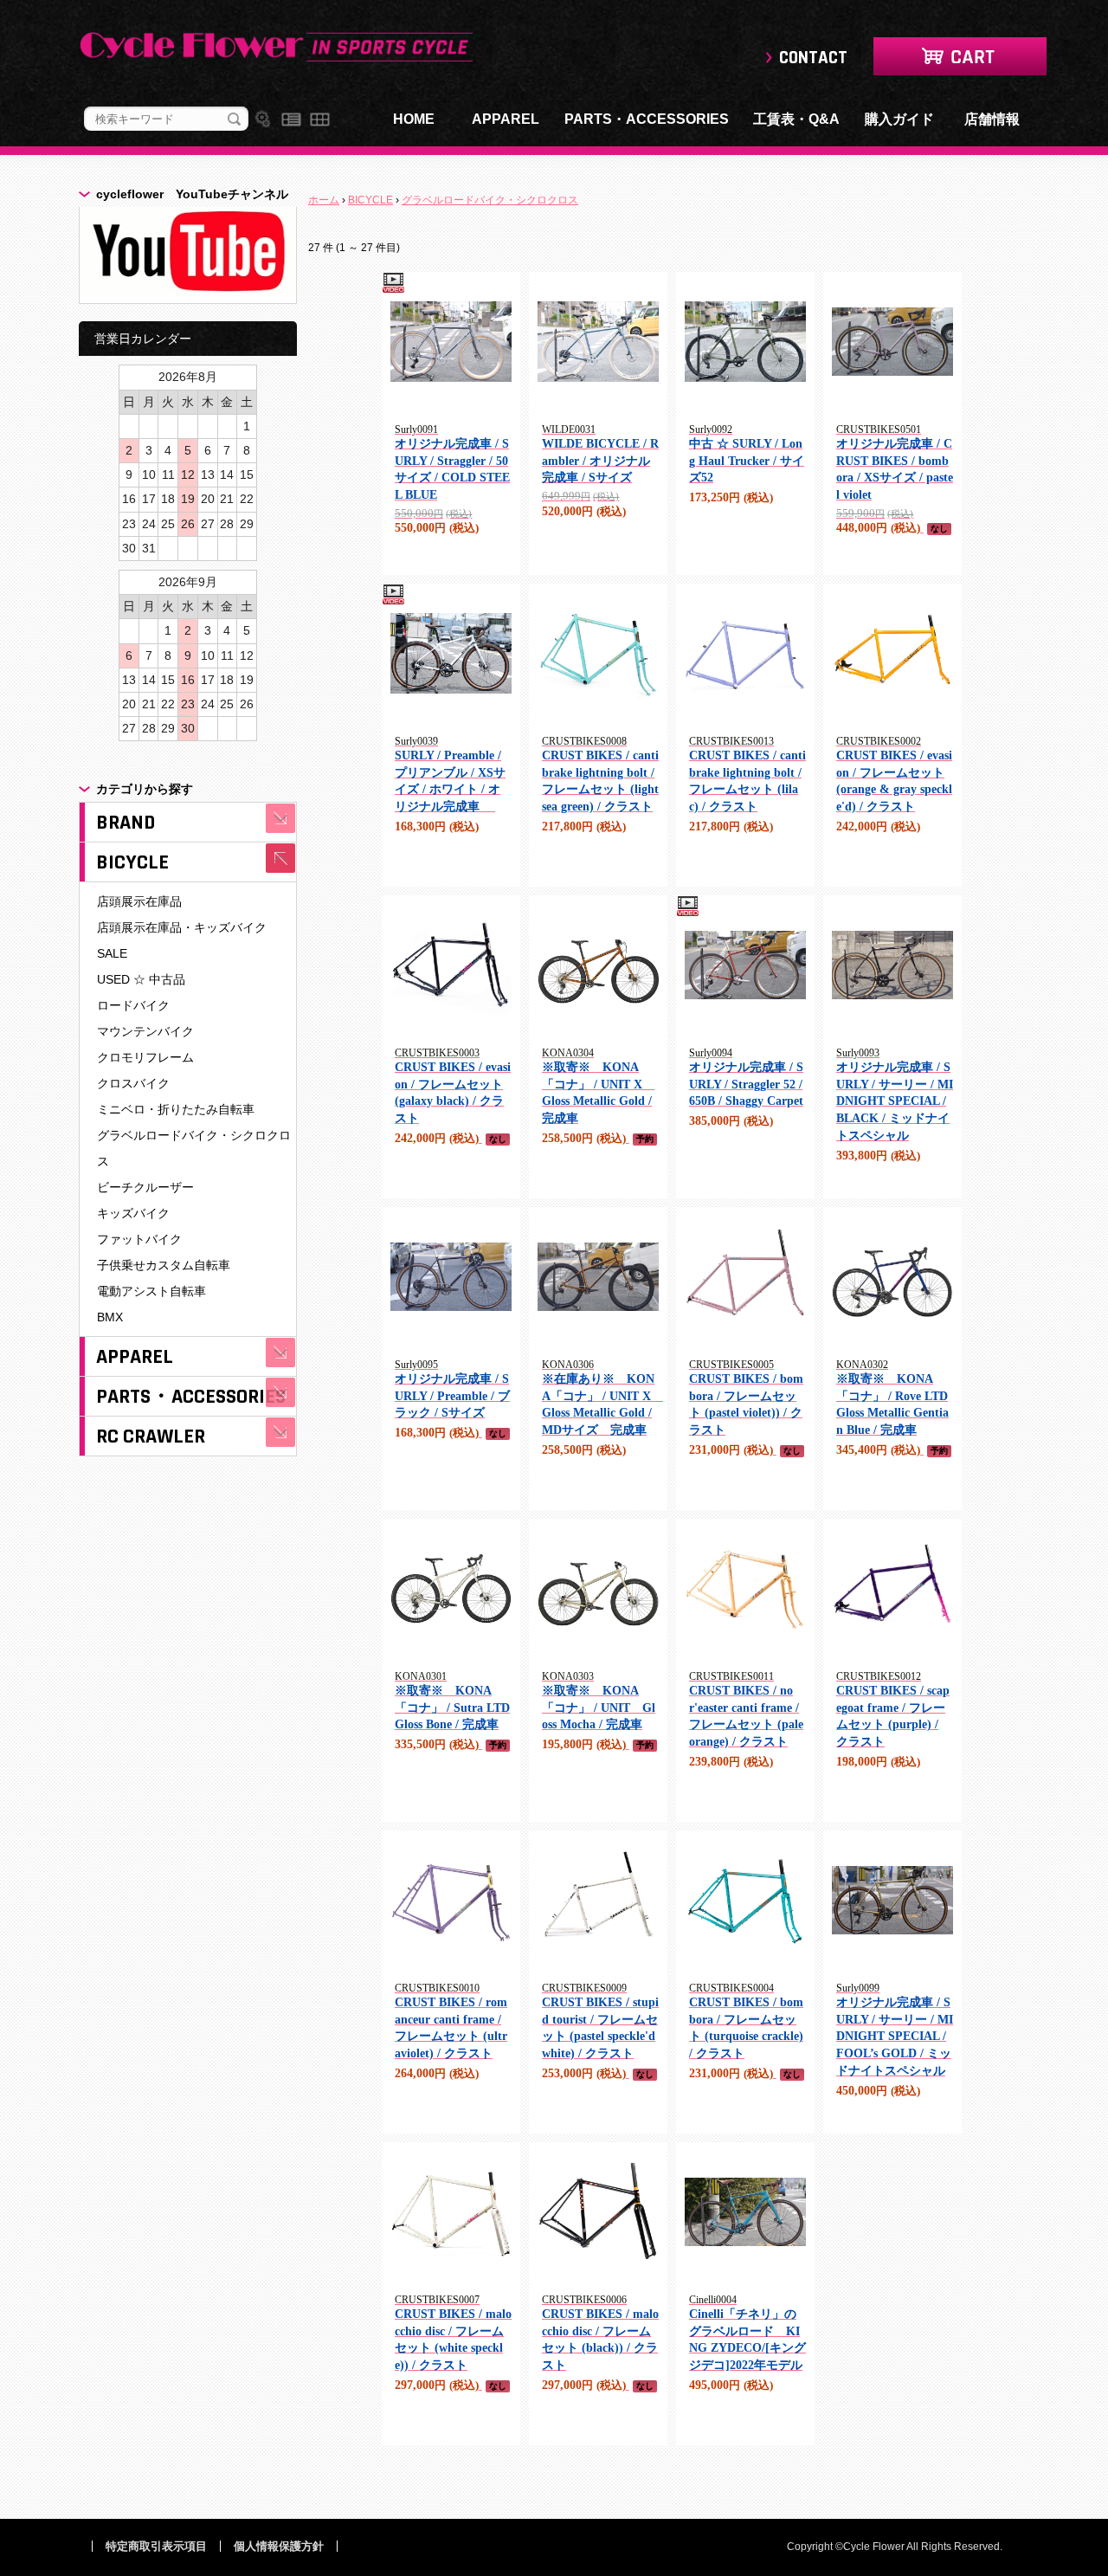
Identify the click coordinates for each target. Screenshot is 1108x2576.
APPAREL (506, 119)
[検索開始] (234, 119)
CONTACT (813, 58)
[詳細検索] (263, 119)
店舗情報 (992, 119)
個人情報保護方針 (279, 2546)
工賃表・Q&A (796, 119)
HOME (414, 119)
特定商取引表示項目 (156, 2546)
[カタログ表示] (320, 119)
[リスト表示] (291, 119)
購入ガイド (899, 119)
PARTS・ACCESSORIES (647, 119)
